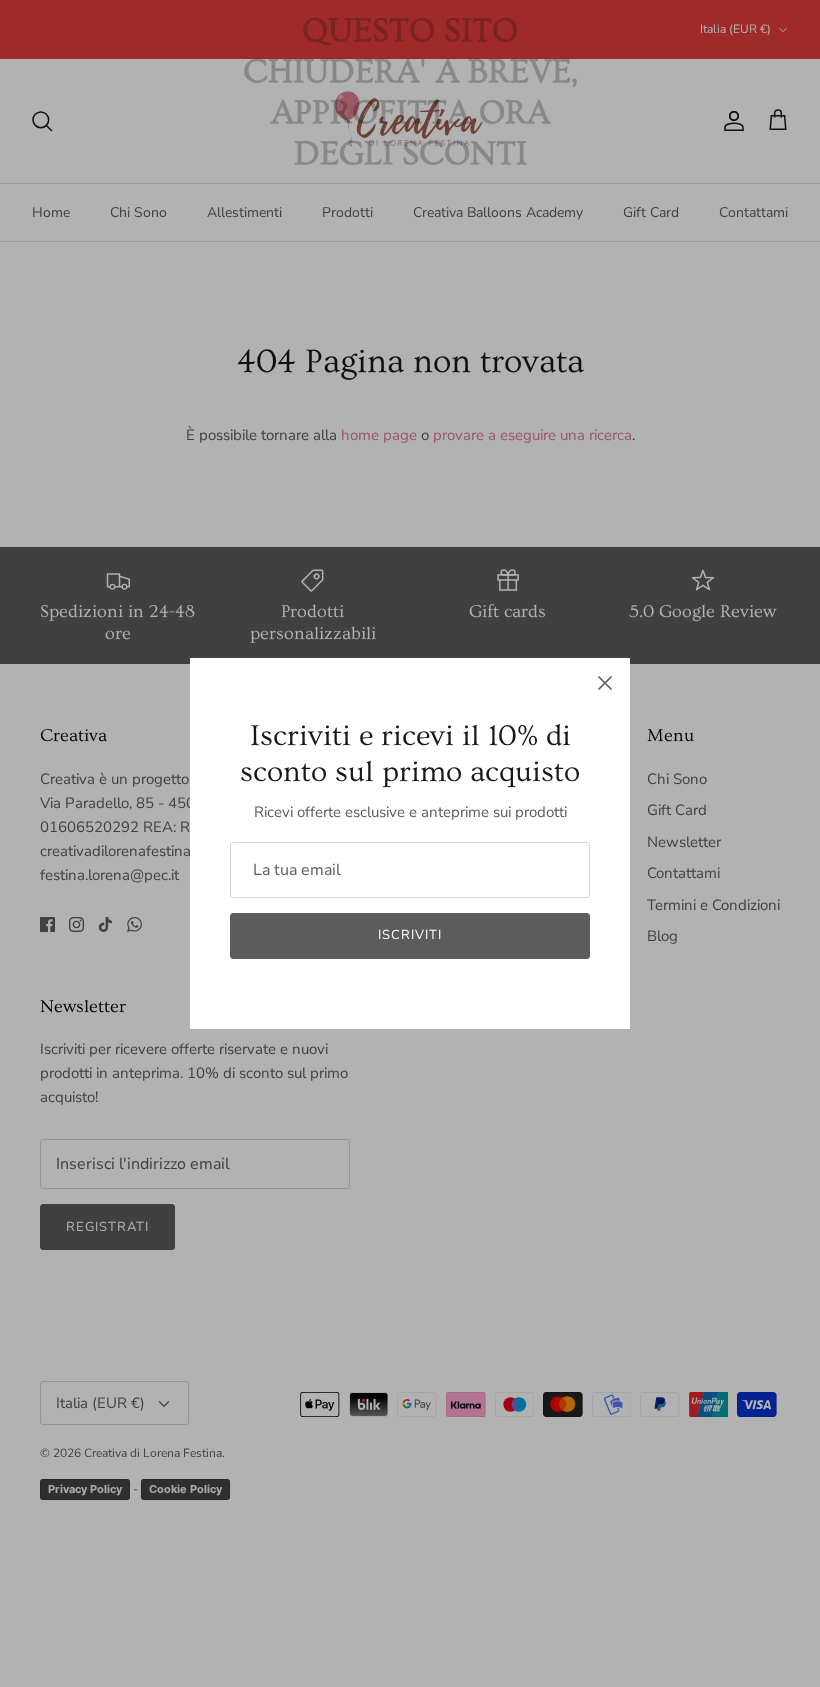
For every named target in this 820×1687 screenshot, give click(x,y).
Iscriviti (410, 935)
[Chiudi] (605, 683)
